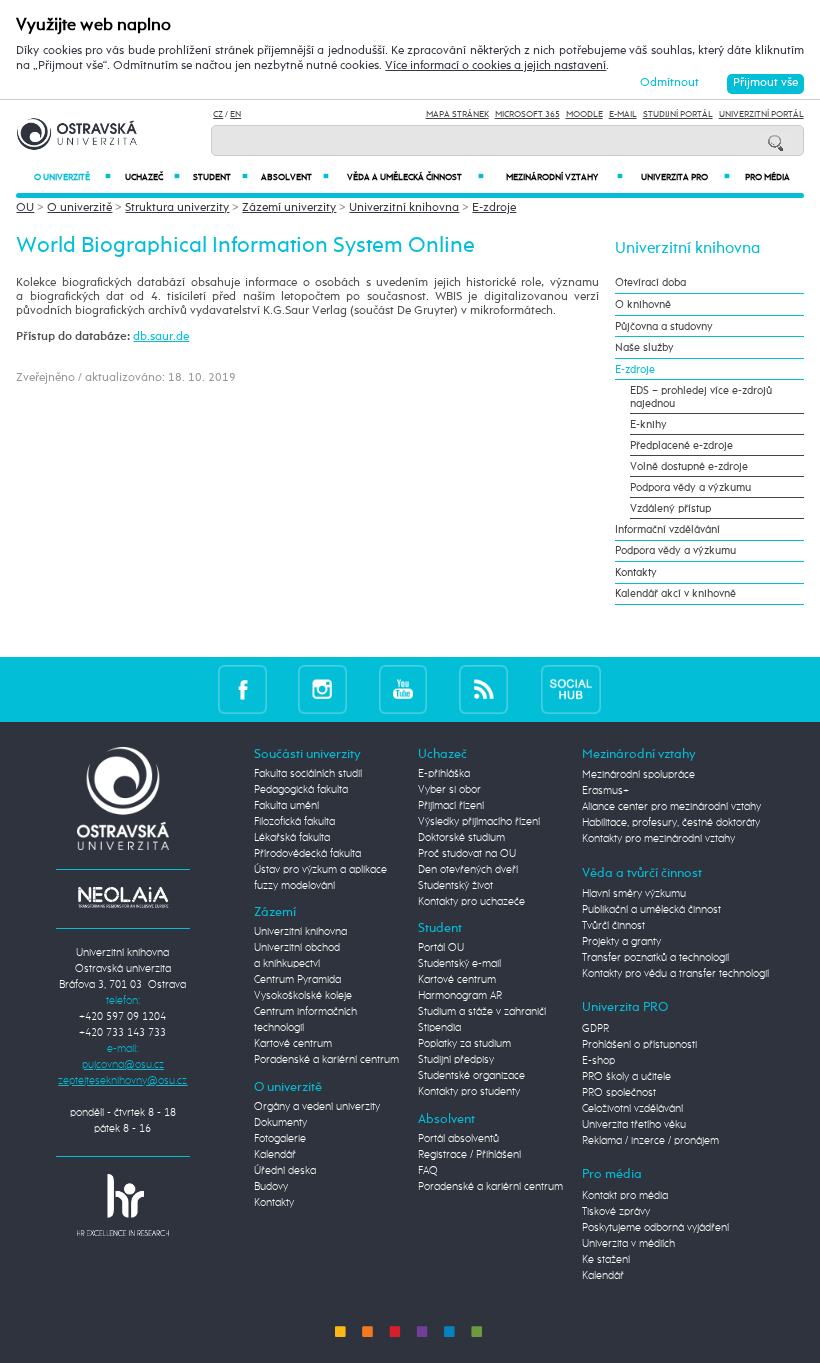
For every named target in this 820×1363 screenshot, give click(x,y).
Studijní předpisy (456, 1060)
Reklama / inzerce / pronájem (650, 1141)
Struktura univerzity (177, 208)
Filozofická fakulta (294, 822)
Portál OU (441, 948)
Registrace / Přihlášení (469, 1155)
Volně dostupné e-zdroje (689, 466)
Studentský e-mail (459, 964)
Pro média (767, 177)
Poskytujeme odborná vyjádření (655, 1228)
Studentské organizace (471, 1076)
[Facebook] (242, 689)
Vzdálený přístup (670, 508)
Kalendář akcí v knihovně (675, 593)
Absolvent (295, 177)
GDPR (595, 1029)
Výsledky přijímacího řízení (479, 822)
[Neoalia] (123, 897)
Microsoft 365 (527, 114)
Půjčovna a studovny (664, 326)
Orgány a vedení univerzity (317, 1107)
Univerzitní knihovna (404, 208)
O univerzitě (72, 177)
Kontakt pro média (625, 1196)
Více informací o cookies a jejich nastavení (495, 66)
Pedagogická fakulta (301, 790)
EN (235, 114)
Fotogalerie (280, 1139)
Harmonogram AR (460, 996)
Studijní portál (678, 114)
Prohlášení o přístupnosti (639, 1045)
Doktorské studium (461, 838)
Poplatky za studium (464, 1044)
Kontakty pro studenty (469, 1092)
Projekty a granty (621, 942)
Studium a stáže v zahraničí (482, 1012)
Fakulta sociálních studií (308, 774)
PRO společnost (619, 1093)
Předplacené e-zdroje (681, 445)
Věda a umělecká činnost (415, 177)
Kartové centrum (293, 1044)
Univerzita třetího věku (634, 1125)
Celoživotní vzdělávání (632, 1109)
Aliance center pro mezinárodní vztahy (671, 807)
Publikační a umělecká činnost (651, 910)
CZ (218, 114)
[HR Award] (123, 1204)
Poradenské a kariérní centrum (326, 1060)
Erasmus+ (605, 791)
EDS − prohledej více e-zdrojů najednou (701, 397)
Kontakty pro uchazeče (471, 902)
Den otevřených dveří (468, 870)
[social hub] (571, 689)
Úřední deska (285, 1171)
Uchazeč (152, 177)
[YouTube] (403, 689)
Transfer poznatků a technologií (655, 958)
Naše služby (644, 347)
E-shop (598, 1061)
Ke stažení (606, 1260)
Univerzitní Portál (761, 114)
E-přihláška (444, 774)
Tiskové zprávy (616, 1212)
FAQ (428, 1171)
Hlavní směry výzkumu (634, 894)
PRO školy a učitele (626, 1077)
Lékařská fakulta (292, 838)
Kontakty (636, 572)
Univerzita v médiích (628, 1244)
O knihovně (643, 304)
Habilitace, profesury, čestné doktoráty (671, 823)
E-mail (623, 114)
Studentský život (455, 886)
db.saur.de (161, 337)
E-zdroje (494, 208)
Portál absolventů (458, 1139)
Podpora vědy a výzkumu (690, 487)
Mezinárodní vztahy (564, 177)
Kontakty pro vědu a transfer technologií (675, 974)
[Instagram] (322, 689)
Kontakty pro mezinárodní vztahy (658, 839)
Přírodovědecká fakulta (307, 854)
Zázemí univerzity (289, 208)
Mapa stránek (457, 114)
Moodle (584, 114)
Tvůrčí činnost (613, 926)
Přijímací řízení (451, 806)
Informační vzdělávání (667, 529)
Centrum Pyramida (297, 980)
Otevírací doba (650, 282)
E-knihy (648, 424)
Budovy (271, 1187)
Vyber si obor (449, 790)
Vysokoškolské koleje (303, 996)
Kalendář (275, 1155)
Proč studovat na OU (467, 854)
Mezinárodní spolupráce (638, 775)
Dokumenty (280, 1123)
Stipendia (439, 1028)
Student (220, 177)
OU (25, 208)
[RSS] (483, 689)
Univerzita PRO (685, 177)
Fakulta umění (286, 806)
